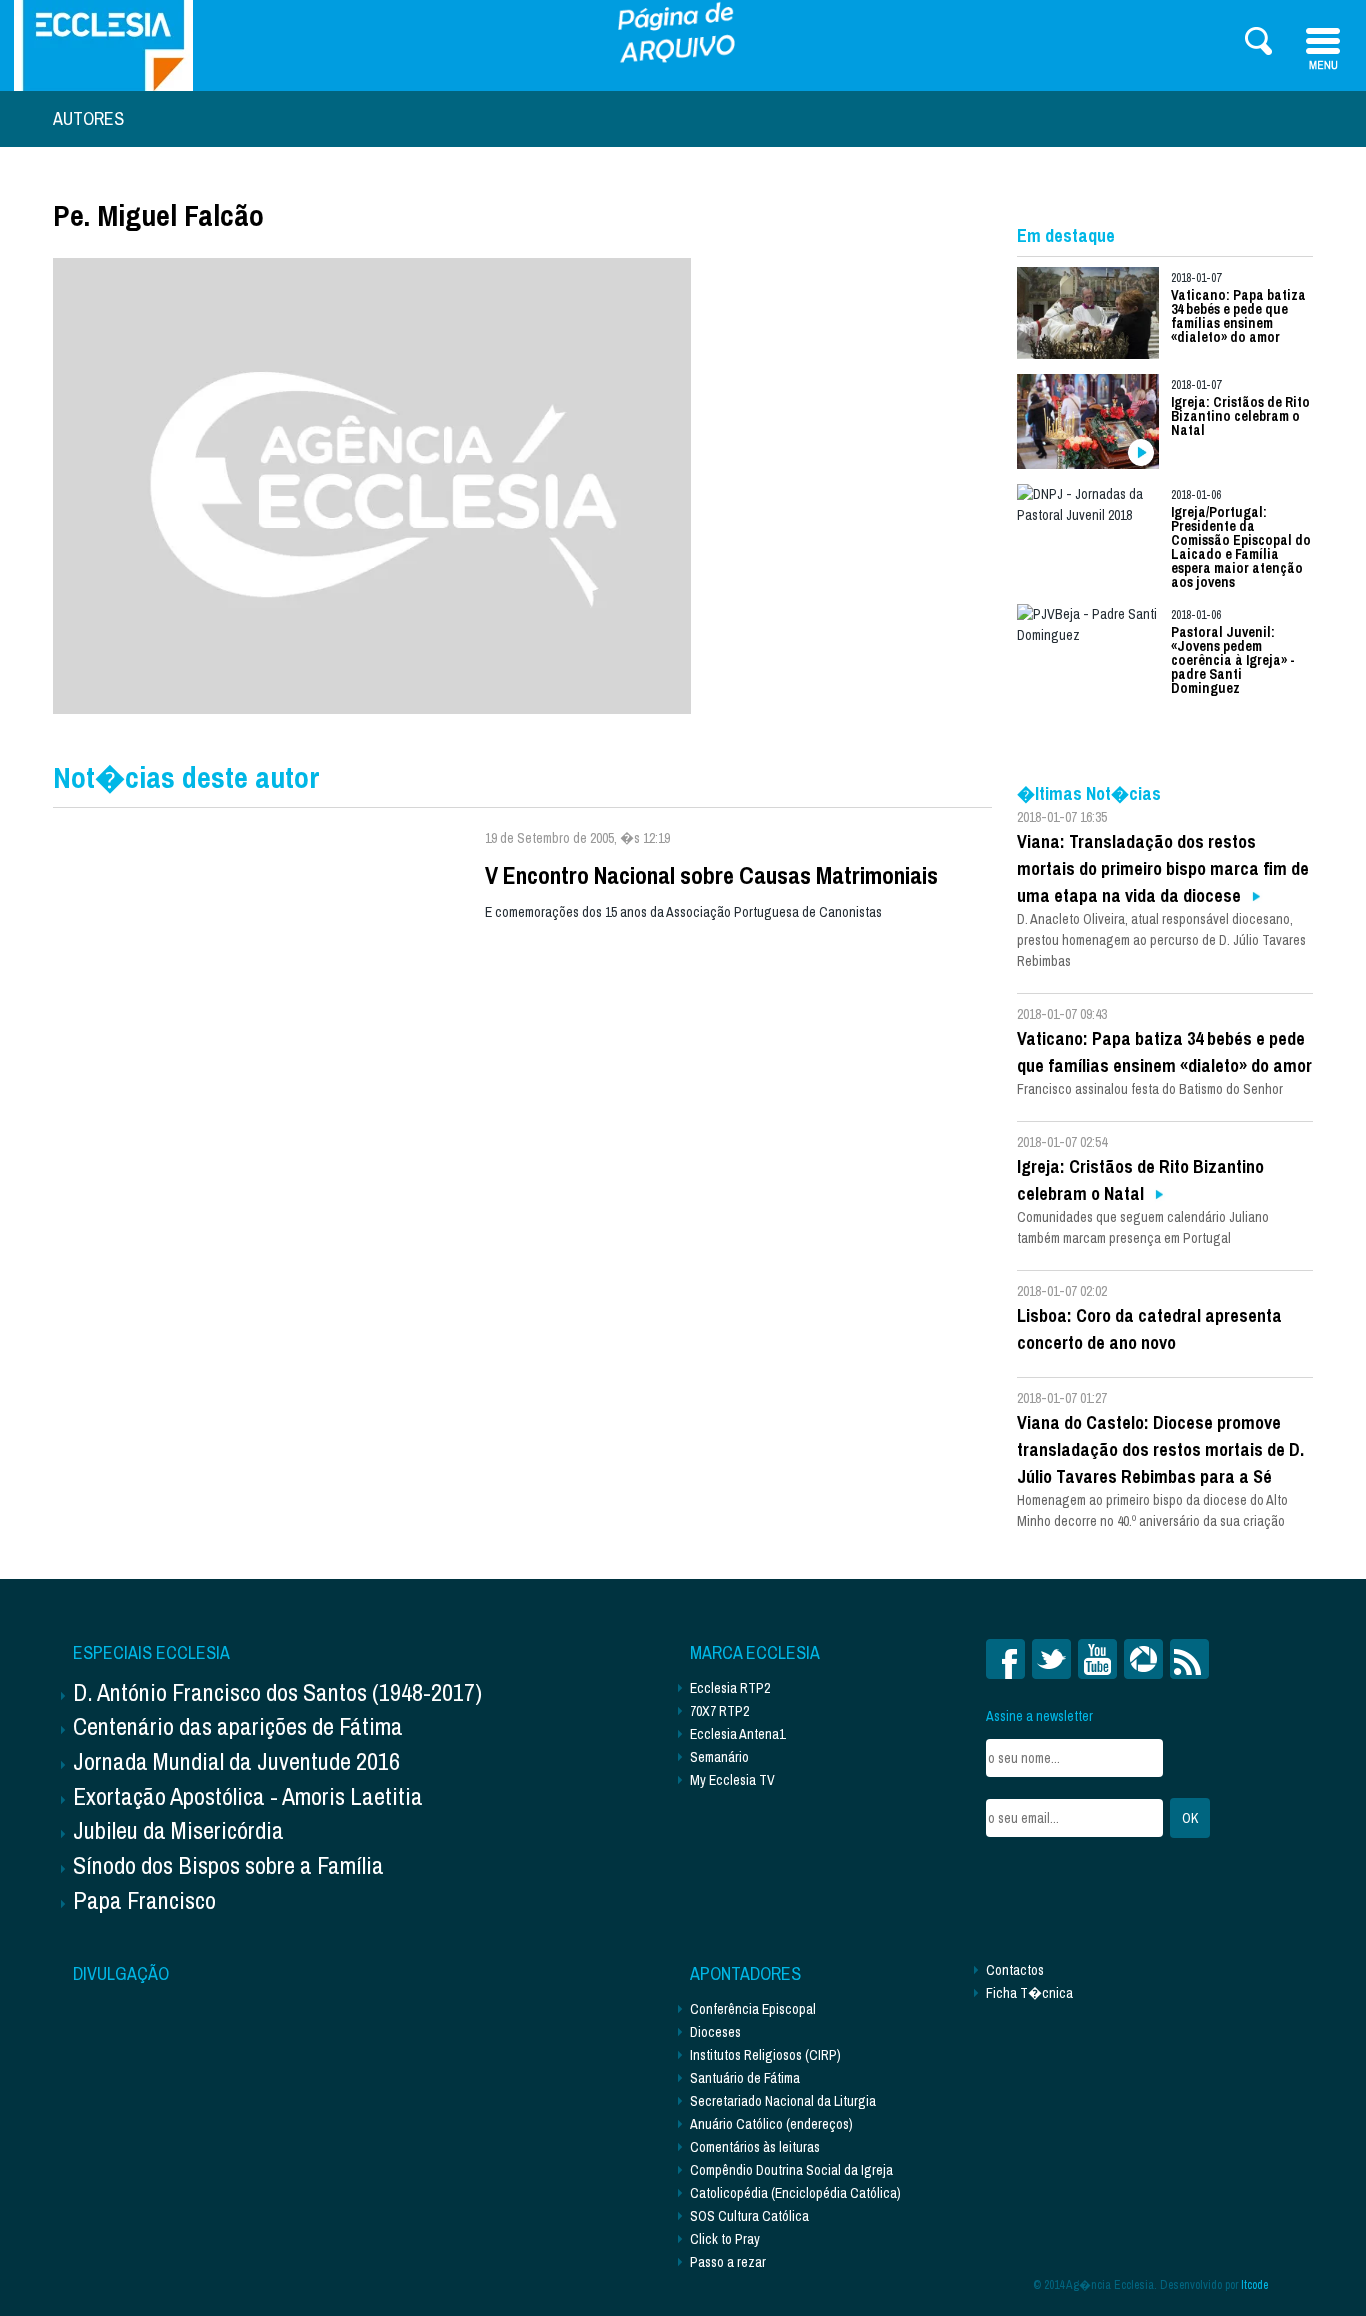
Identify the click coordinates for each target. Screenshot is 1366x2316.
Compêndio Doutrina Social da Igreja (791, 2170)
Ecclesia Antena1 (737, 1734)
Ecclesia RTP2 (730, 1688)
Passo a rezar (728, 2262)
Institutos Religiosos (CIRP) (765, 2055)
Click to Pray (725, 2239)
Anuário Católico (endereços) (771, 2124)
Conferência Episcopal (753, 2009)
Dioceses (715, 2032)
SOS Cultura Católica (749, 2216)
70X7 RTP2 (719, 1711)
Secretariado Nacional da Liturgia (783, 2101)
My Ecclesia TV (732, 1780)
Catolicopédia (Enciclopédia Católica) (795, 2193)
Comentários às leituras (755, 2147)
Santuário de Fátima (745, 2078)
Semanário (719, 1757)
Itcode (1254, 2285)
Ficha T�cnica (1029, 1993)
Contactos (1015, 1970)
